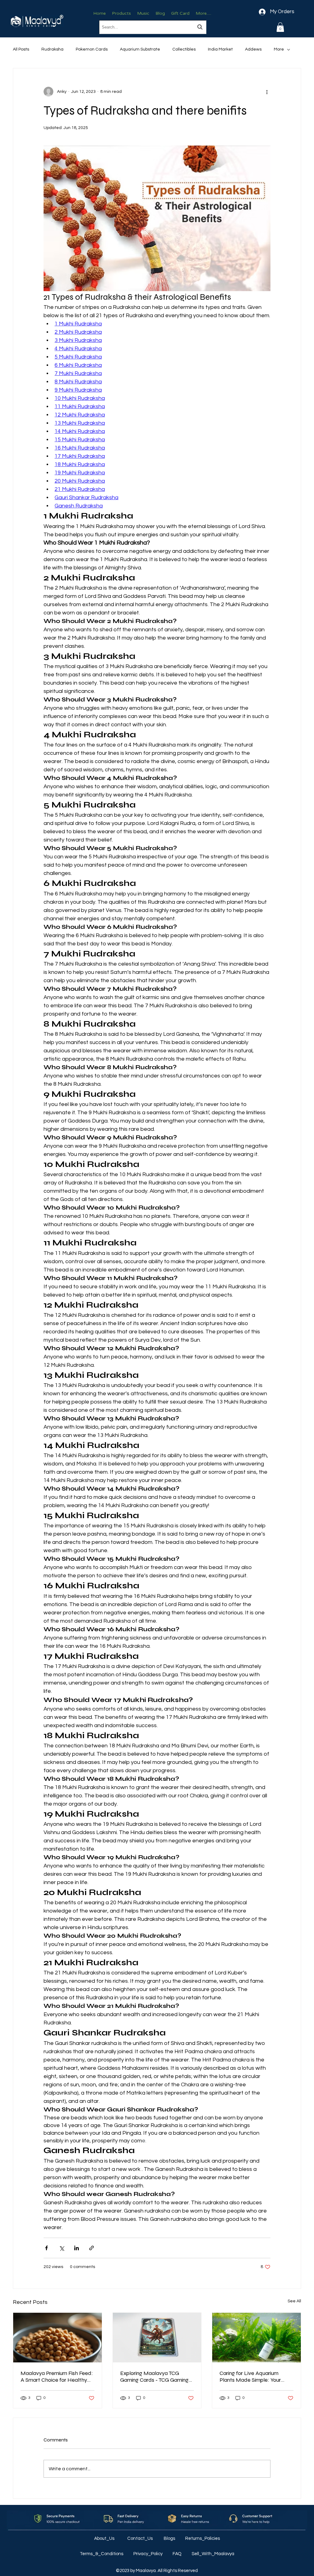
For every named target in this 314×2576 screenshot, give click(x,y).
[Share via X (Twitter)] (61, 2248)
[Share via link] (92, 2248)
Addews (253, 49)
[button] (280, 27)
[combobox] (153, 27)
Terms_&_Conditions (102, 2554)
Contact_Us (140, 2538)
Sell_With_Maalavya (213, 2554)
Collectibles (184, 49)
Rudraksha (52, 49)
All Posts (21, 49)
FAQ (178, 2554)
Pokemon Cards (92, 49)
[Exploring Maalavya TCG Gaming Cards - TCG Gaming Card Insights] (157, 2338)
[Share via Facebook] (46, 2248)
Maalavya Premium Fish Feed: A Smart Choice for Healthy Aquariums (57, 2377)
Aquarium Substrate (140, 49)
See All (294, 2301)
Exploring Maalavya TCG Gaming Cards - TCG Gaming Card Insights (154, 2377)
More (279, 49)
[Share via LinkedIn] (77, 2248)
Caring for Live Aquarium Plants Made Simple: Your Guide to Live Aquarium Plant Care (255, 2377)
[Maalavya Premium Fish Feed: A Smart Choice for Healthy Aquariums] (57, 2338)
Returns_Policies (203, 2538)
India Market (220, 49)
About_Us (105, 2538)
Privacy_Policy (148, 2554)
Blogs (170, 2538)
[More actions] (267, 92)
